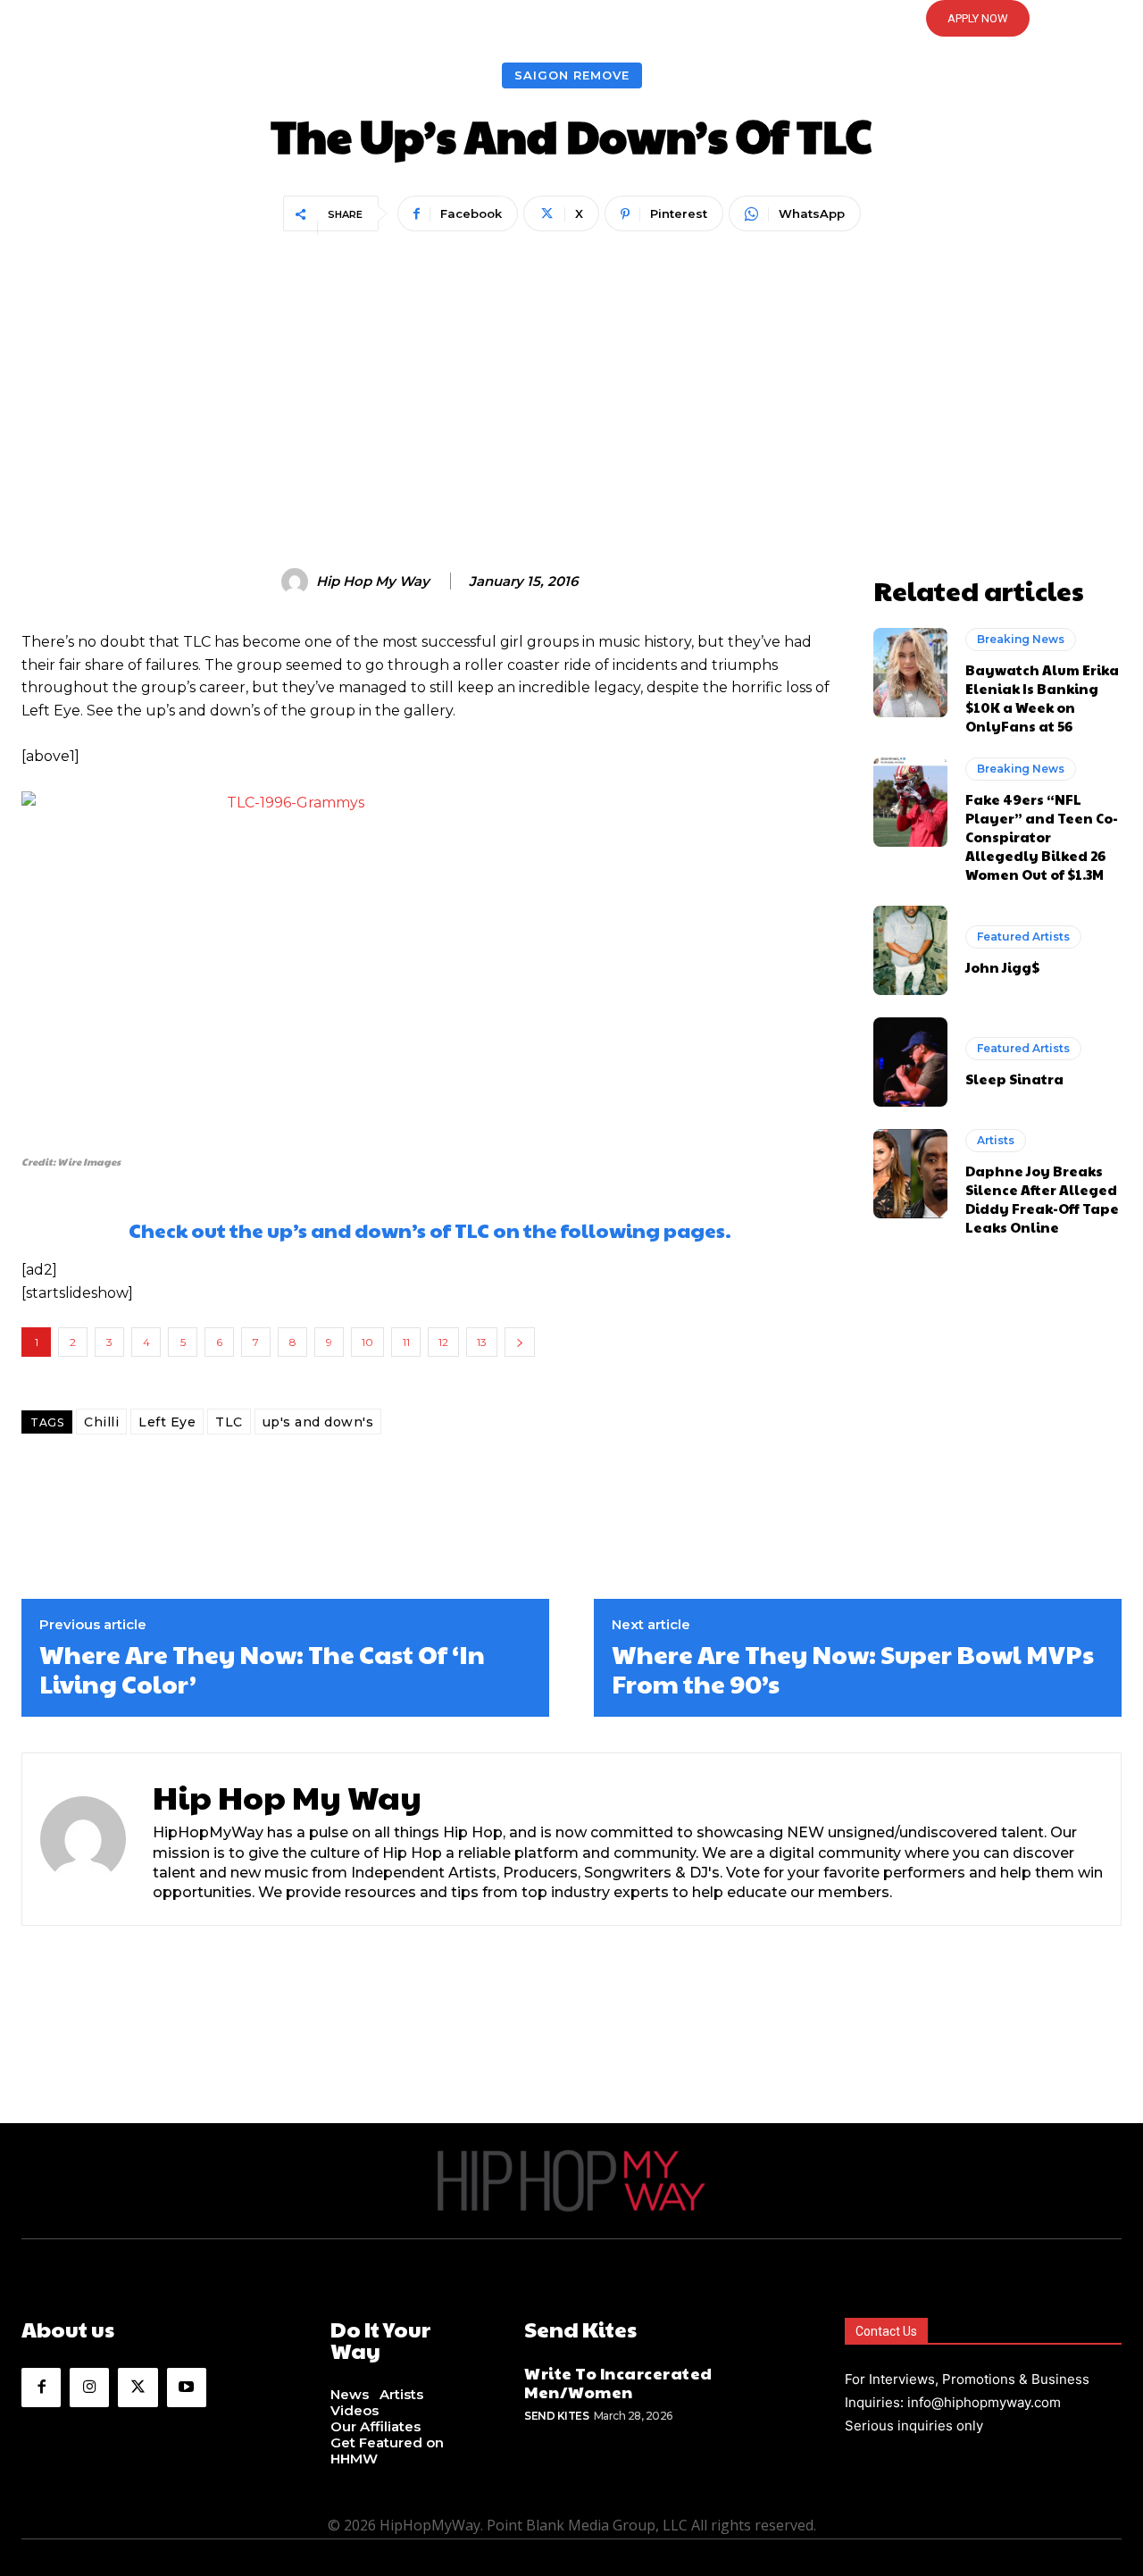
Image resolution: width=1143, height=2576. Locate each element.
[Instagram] (89, 2388)
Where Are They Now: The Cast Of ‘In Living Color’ (262, 1669)
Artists (996, 1140)
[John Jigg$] (910, 950)
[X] (138, 2388)
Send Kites (556, 2416)
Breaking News (1021, 639)
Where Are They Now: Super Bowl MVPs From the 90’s (853, 1669)
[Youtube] (187, 2388)
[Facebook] (41, 2388)
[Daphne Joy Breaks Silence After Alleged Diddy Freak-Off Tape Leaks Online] (910, 1174)
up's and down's (318, 1422)
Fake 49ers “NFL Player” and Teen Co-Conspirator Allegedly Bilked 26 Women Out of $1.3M (1042, 836)
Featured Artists (1023, 937)
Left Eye (167, 1422)
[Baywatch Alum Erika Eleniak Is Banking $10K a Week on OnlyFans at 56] (910, 673)
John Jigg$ (1002, 967)
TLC (229, 1422)
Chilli (101, 1422)
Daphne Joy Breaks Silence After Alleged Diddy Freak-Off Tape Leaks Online (1042, 1199)
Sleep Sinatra (1014, 1079)
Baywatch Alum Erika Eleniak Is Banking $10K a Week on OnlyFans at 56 (1042, 698)
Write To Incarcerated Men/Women (618, 2383)
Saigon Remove (572, 75)
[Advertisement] (571, 372)
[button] (571, 19)
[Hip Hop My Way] (297, 581)
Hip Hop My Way (373, 581)
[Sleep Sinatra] (910, 1062)
